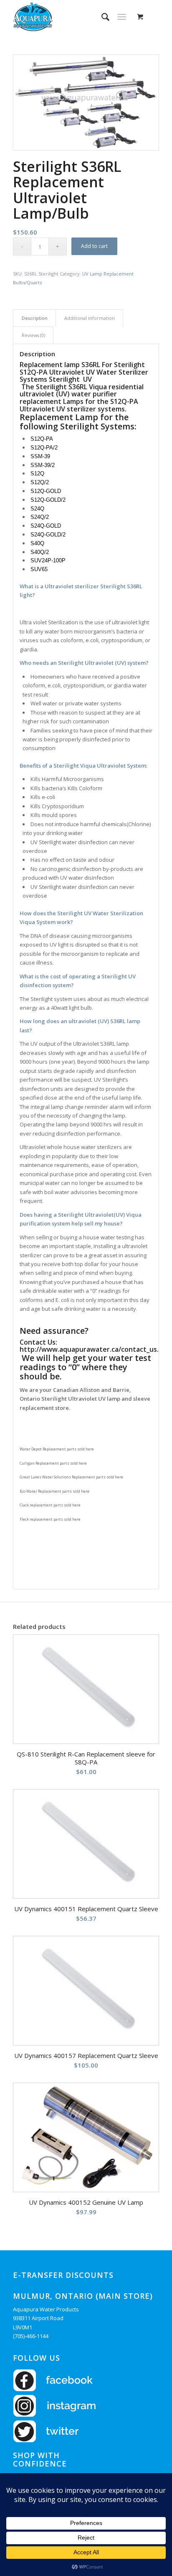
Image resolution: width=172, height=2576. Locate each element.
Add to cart (94, 246)
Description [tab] (35, 318)
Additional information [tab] (90, 318)
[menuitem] (101, 17)
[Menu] (122, 17)
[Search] (101, 17)
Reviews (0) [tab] (33, 335)
